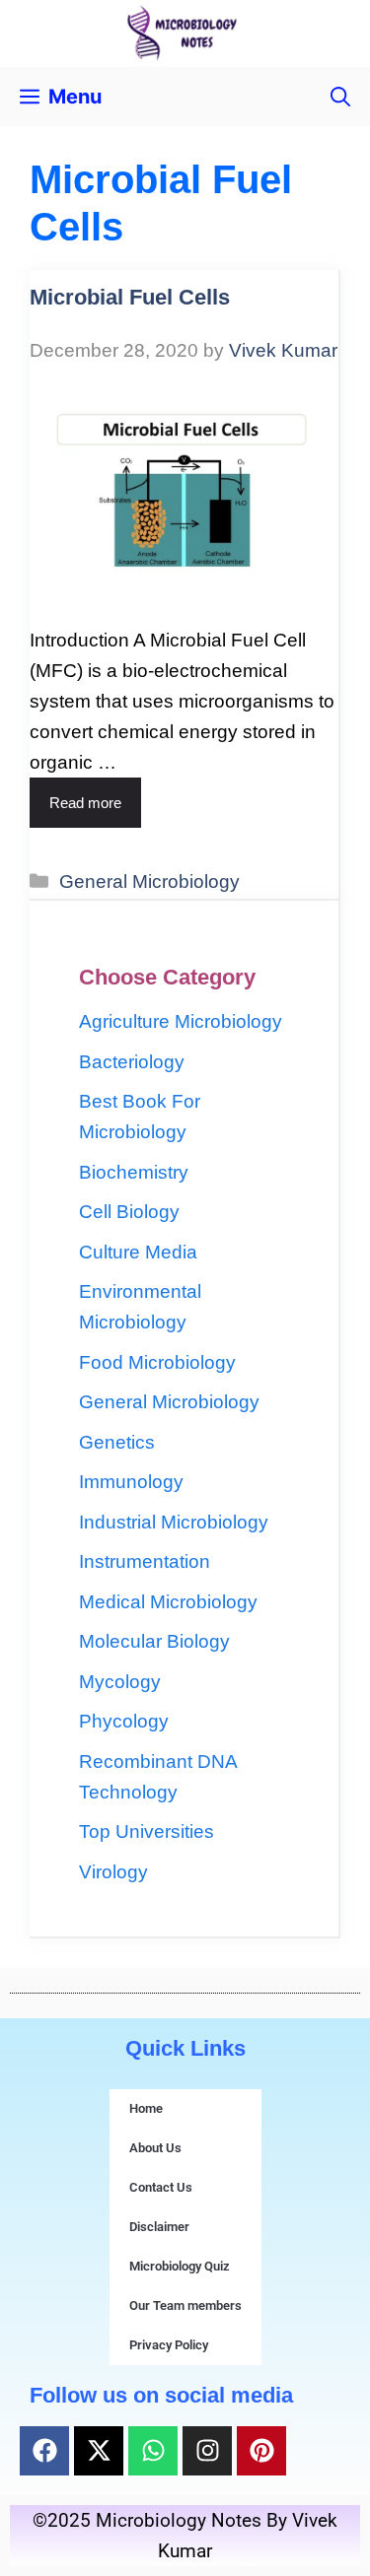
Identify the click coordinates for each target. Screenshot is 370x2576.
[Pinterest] (261, 2451)
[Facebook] (44, 2451)
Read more (85, 803)
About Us (155, 2148)
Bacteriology (132, 1062)
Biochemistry (134, 1172)
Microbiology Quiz (180, 2266)
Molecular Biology (154, 1641)
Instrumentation (145, 1561)
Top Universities (147, 1831)
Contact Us (161, 2187)
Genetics (117, 1442)
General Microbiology (149, 881)
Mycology (120, 1682)
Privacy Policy (169, 2345)
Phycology (124, 1721)
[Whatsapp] (153, 2451)
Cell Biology (129, 1212)
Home (146, 2108)
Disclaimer (159, 2227)
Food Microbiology (157, 1362)
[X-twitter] (99, 2451)
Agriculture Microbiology (181, 1021)
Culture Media (138, 1252)
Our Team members (185, 2305)
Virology (113, 1872)
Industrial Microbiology (174, 1522)
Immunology (131, 1482)
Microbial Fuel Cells (130, 297)
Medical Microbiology (168, 1602)
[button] (340, 97)
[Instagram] (207, 2451)
